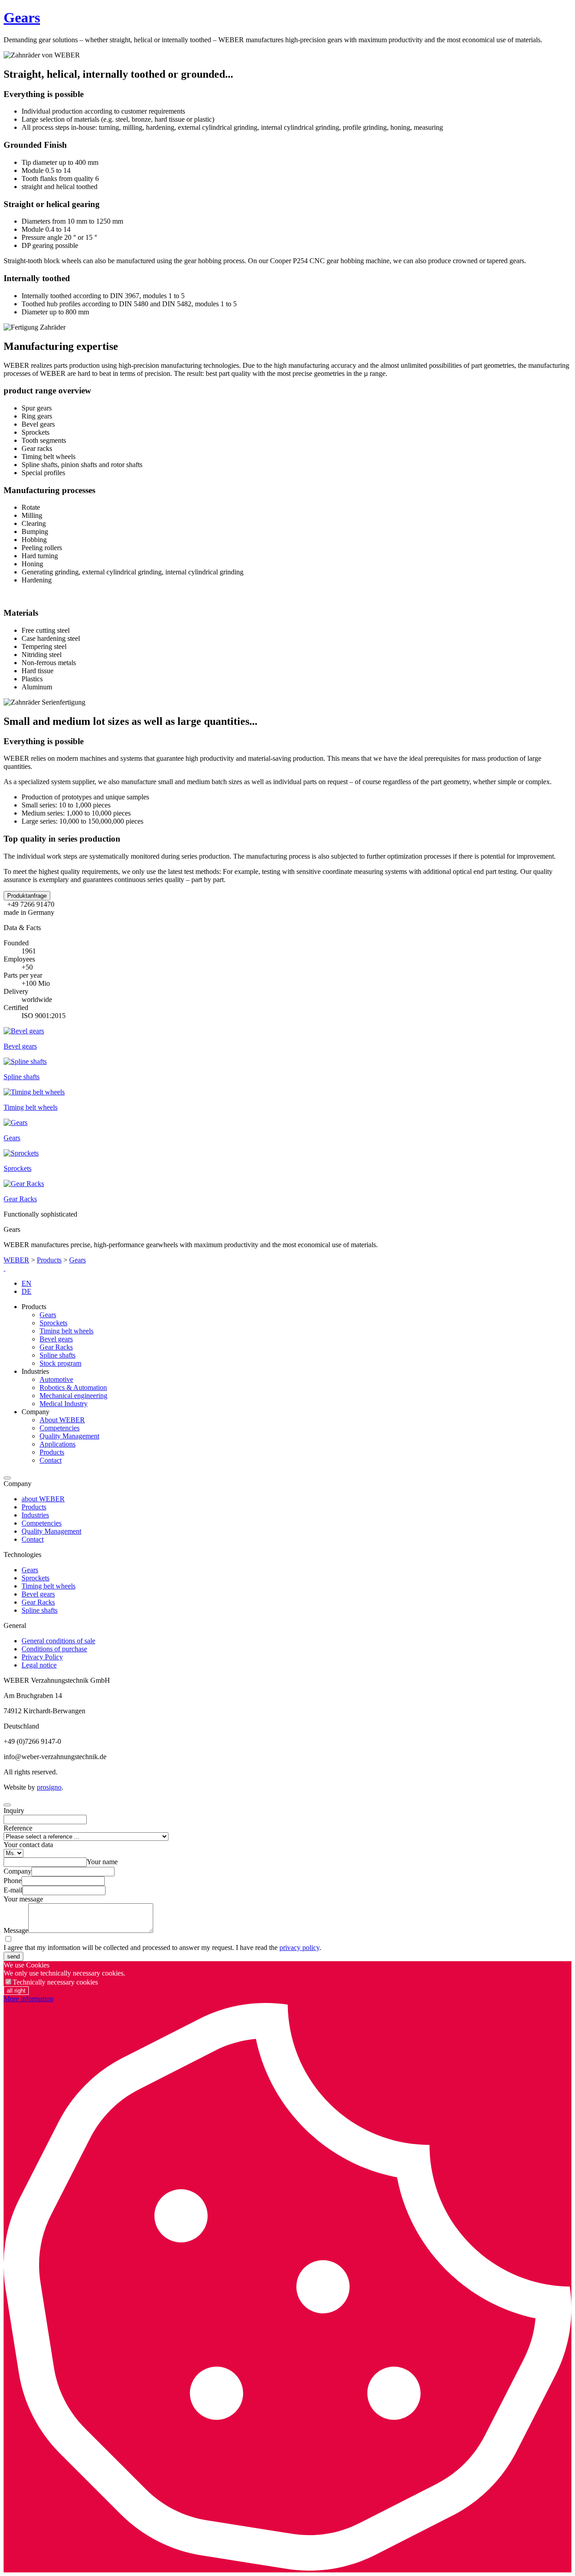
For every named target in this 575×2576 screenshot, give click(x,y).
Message (16, 1930)
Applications (57, 1444)
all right (16, 1991)
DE (27, 1291)
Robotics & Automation (73, 1387)
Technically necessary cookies (55, 1982)
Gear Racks (56, 1347)
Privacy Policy (42, 1657)
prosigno (49, 1787)
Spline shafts (57, 1355)
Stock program (60, 1363)
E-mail (13, 1890)
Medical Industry (64, 1404)
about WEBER (43, 1499)
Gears (22, 18)
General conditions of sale (58, 1641)
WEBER (16, 1260)
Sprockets (53, 1323)
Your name (102, 1862)
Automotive (56, 1379)
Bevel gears (56, 1339)
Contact (51, 1460)
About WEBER (62, 1420)
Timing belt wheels (66, 1331)
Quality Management (69, 1436)
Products (49, 1260)
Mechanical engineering (73, 1396)
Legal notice (39, 1665)
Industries (35, 1515)
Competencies (60, 1428)
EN (27, 1283)
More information (29, 1999)
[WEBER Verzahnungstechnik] (4, 1268)
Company (18, 1871)
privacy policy (299, 1947)
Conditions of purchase (54, 1649)
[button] (27, 896)
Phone (13, 1881)
